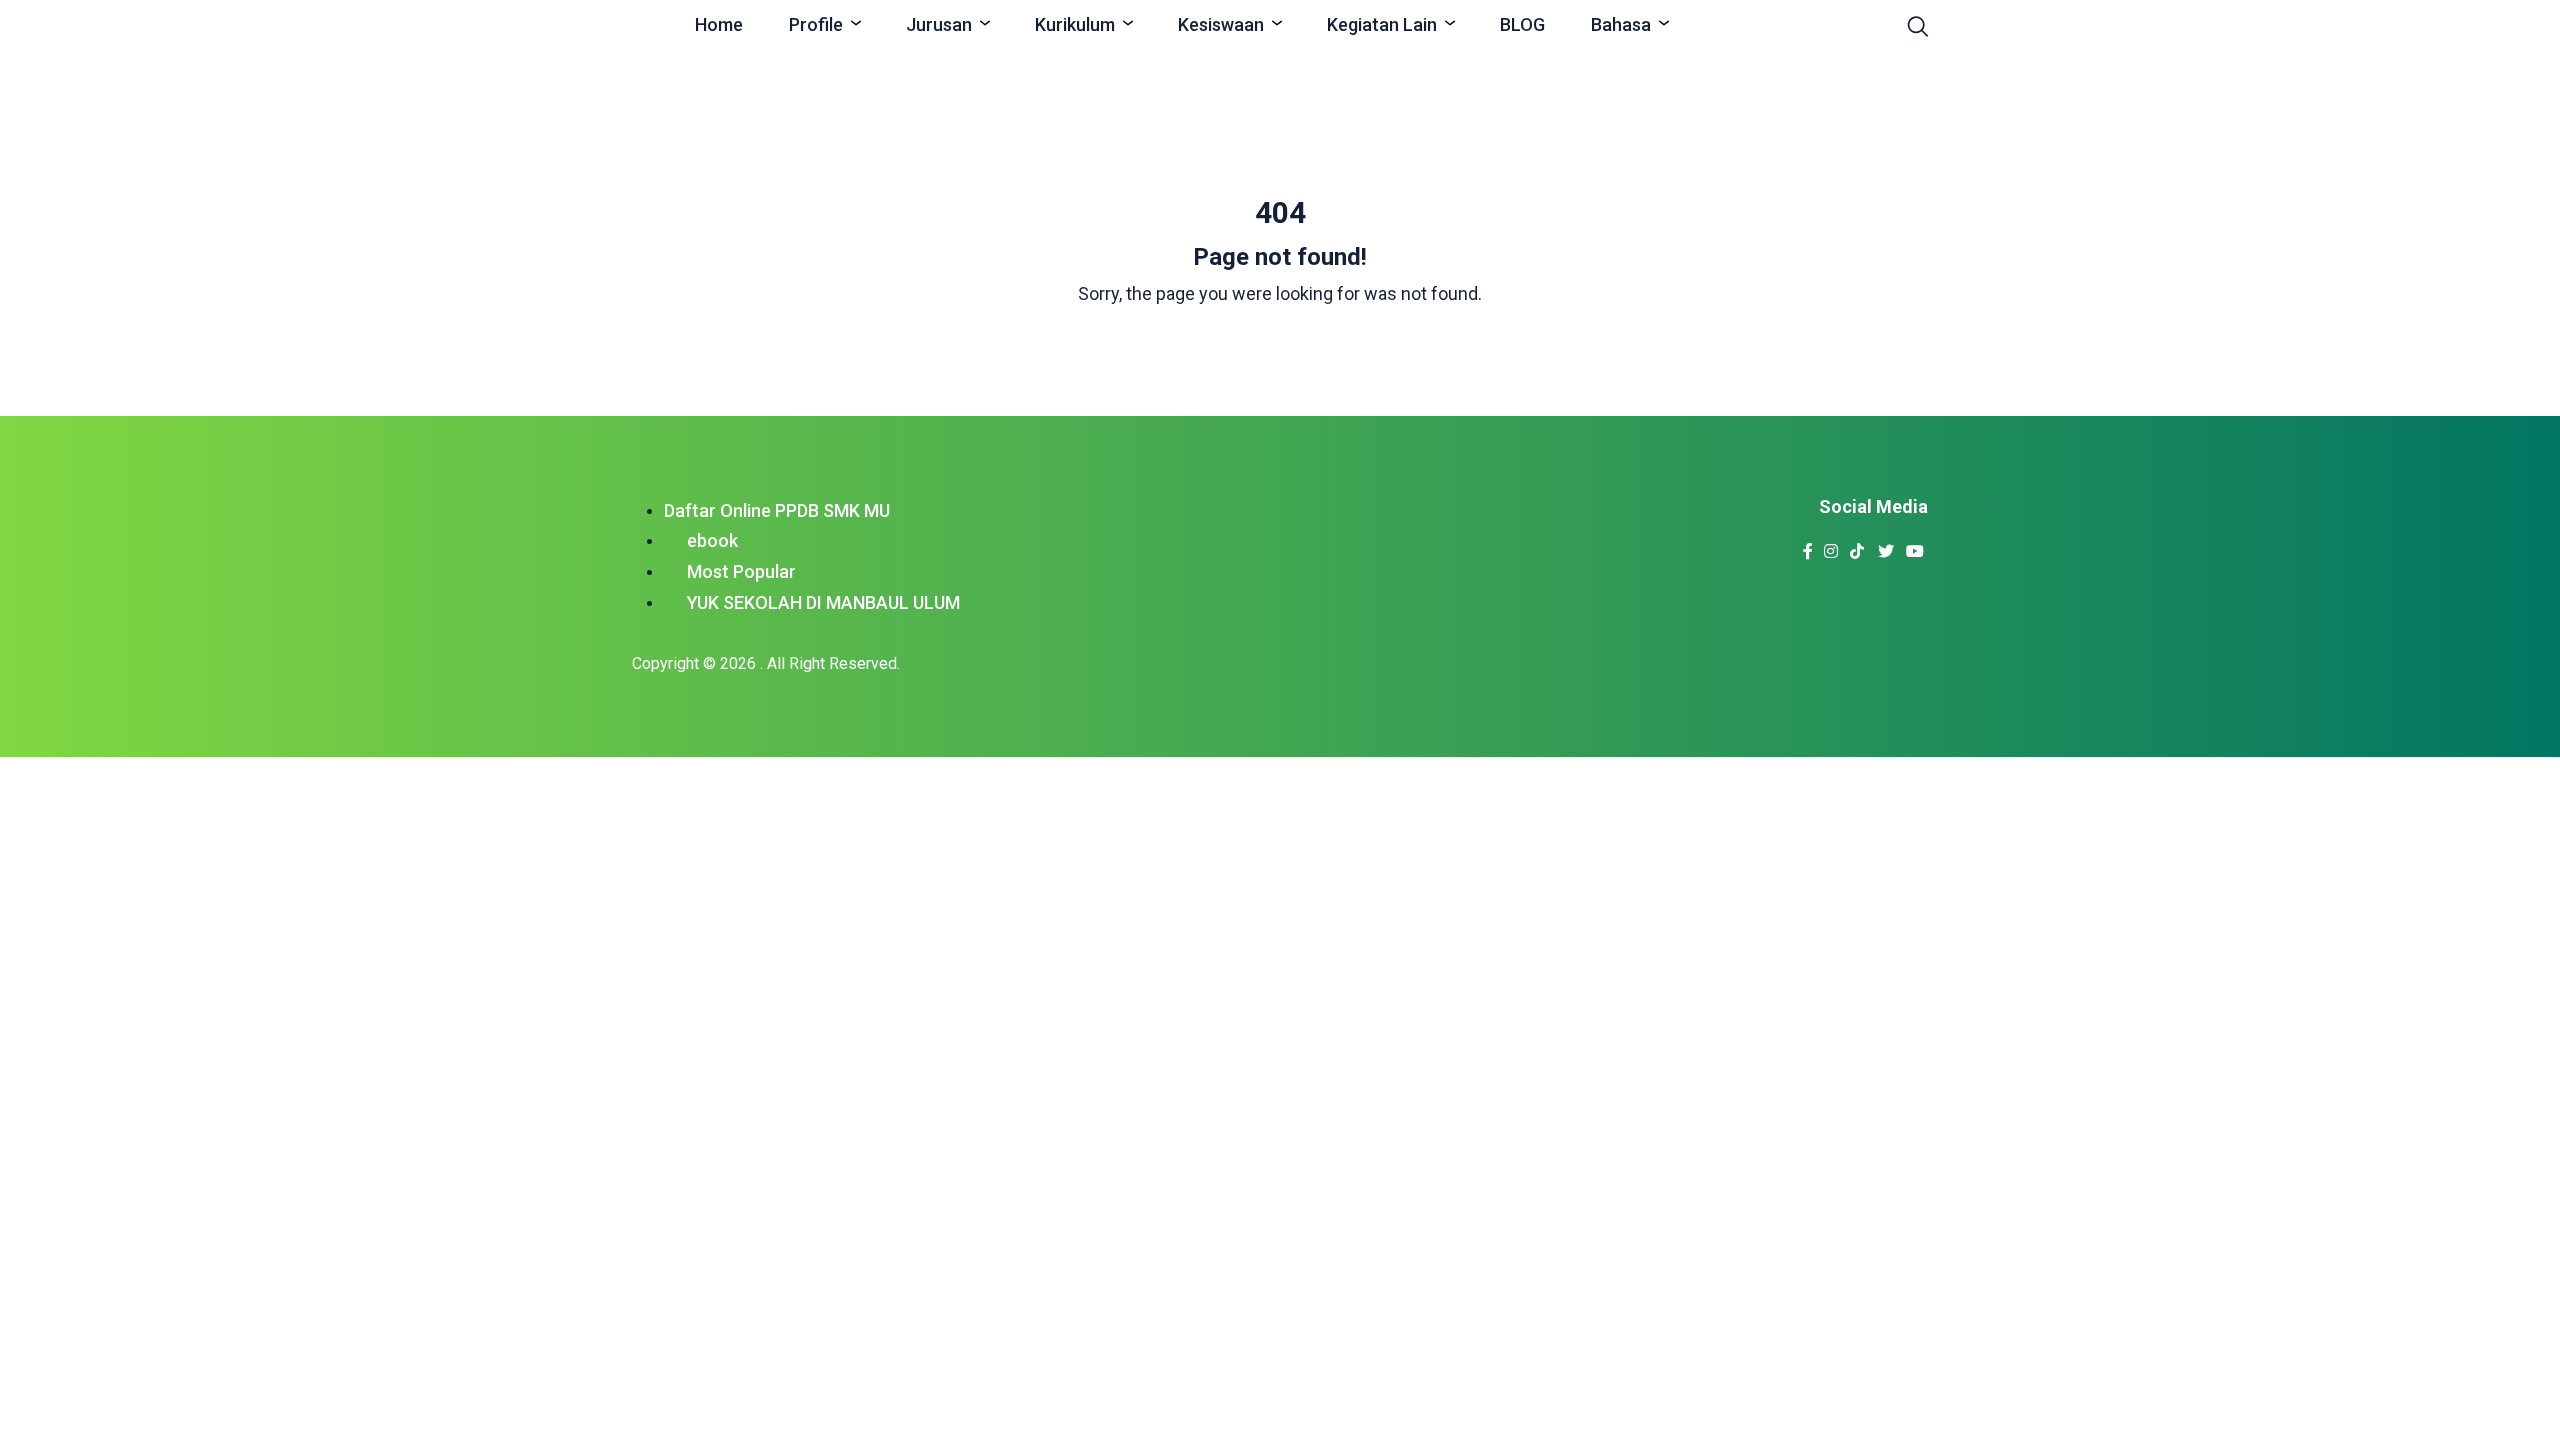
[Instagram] (1831, 545)
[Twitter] (1886, 545)
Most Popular (741, 571)
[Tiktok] (1857, 545)
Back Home (1280, 345)
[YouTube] (1915, 545)
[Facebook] (1808, 545)
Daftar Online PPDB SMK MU (777, 510)
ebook (712, 540)
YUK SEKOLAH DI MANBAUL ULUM (823, 602)
